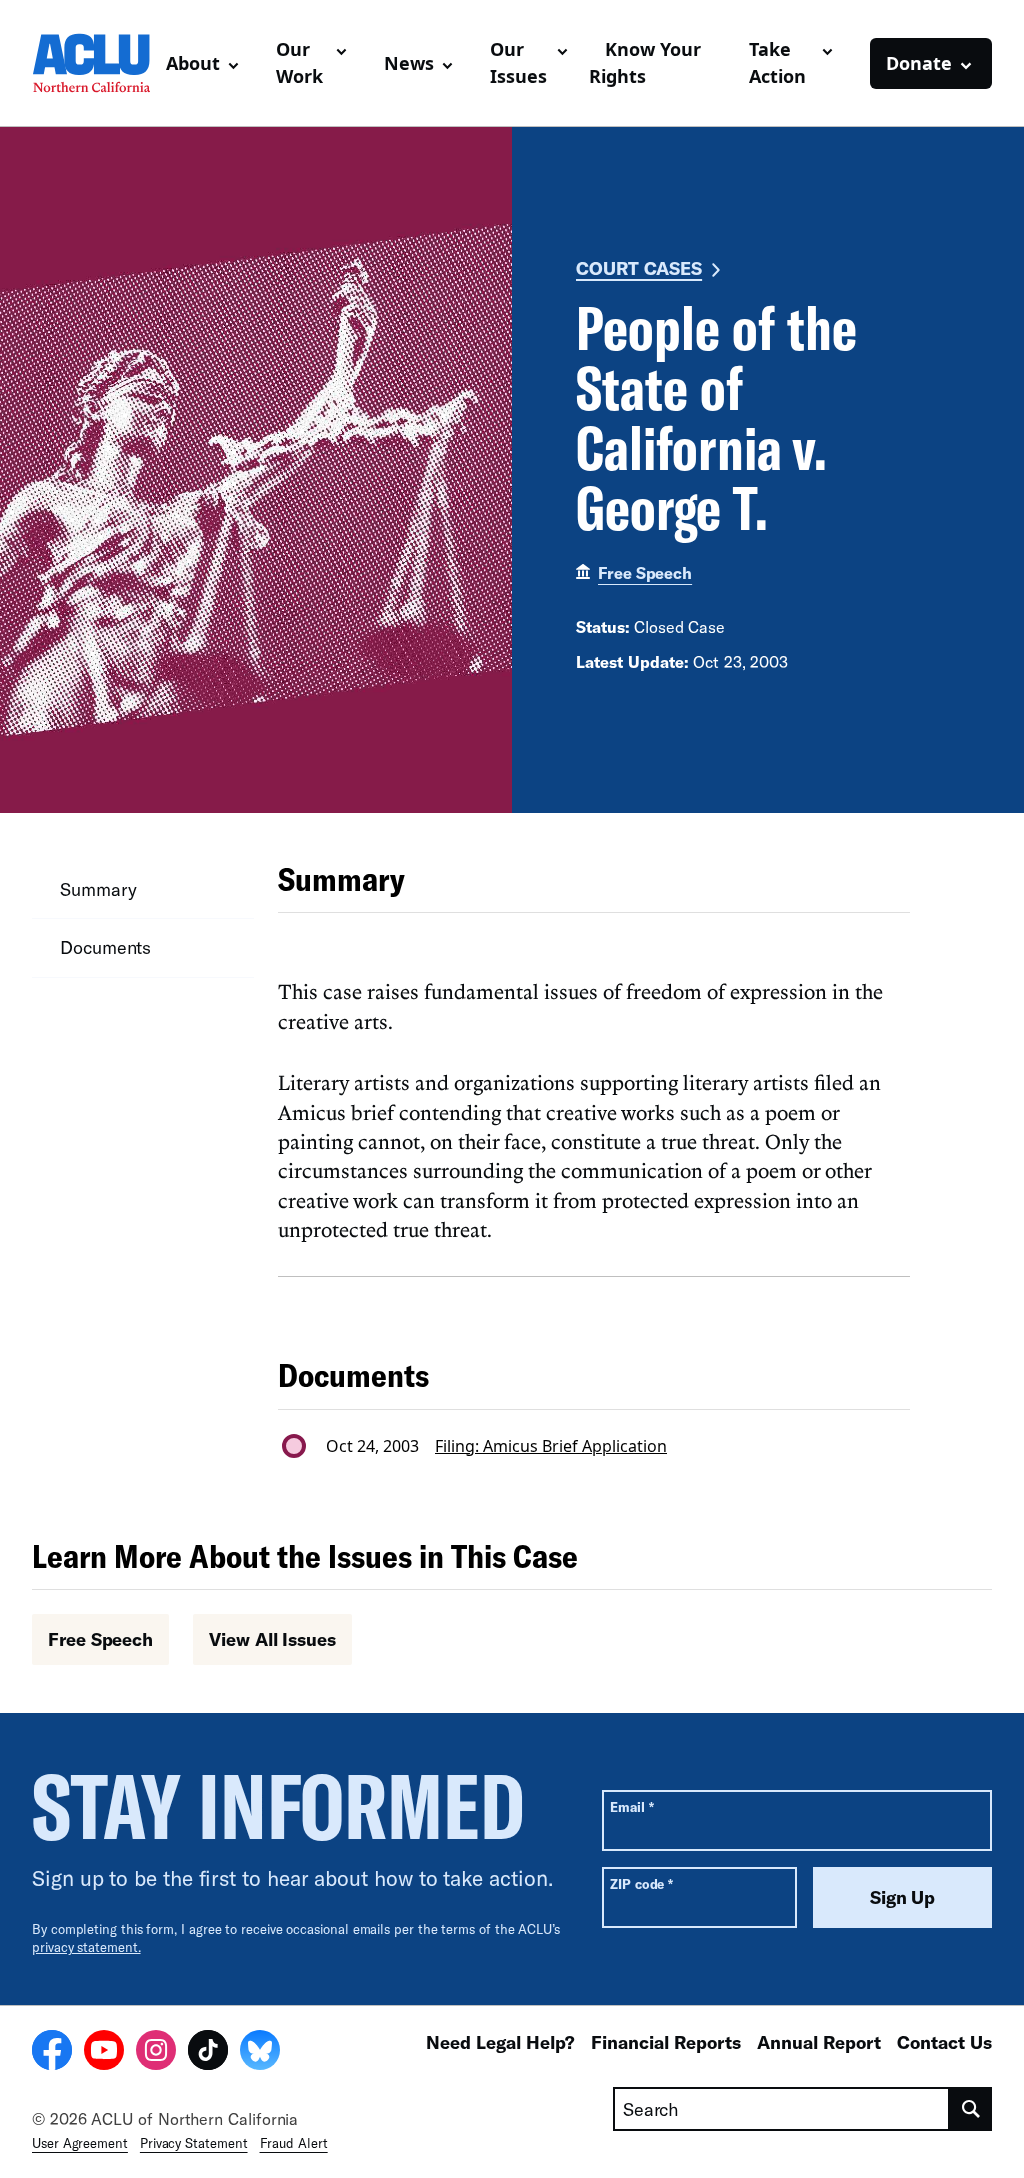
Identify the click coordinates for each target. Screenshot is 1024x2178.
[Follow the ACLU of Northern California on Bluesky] (260, 2053)
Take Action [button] (777, 62)
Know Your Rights (645, 62)
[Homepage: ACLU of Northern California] (91, 63)
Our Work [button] (299, 62)
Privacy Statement (194, 2143)
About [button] (193, 63)
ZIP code (641, 1883)
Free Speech (645, 572)
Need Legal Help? (500, 2042)
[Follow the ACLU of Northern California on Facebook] (52, 2053)
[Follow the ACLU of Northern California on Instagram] (156, 2053)
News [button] (409, 63)
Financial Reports (666, 2042)
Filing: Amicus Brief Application (551, 1446)
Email (631, 1806)
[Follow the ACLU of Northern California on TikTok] (208, 2053)
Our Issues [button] (518, 62)
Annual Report (819, 2042)
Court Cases (639, 268)
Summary (98, 889)
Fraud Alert (294, 2143)
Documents (105, 947)
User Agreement (80, 2143)
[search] (971, 2109)
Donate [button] (919, 63)
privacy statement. (86, 1947)
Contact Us (944, 2042)
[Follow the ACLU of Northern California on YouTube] (104, 2053)
